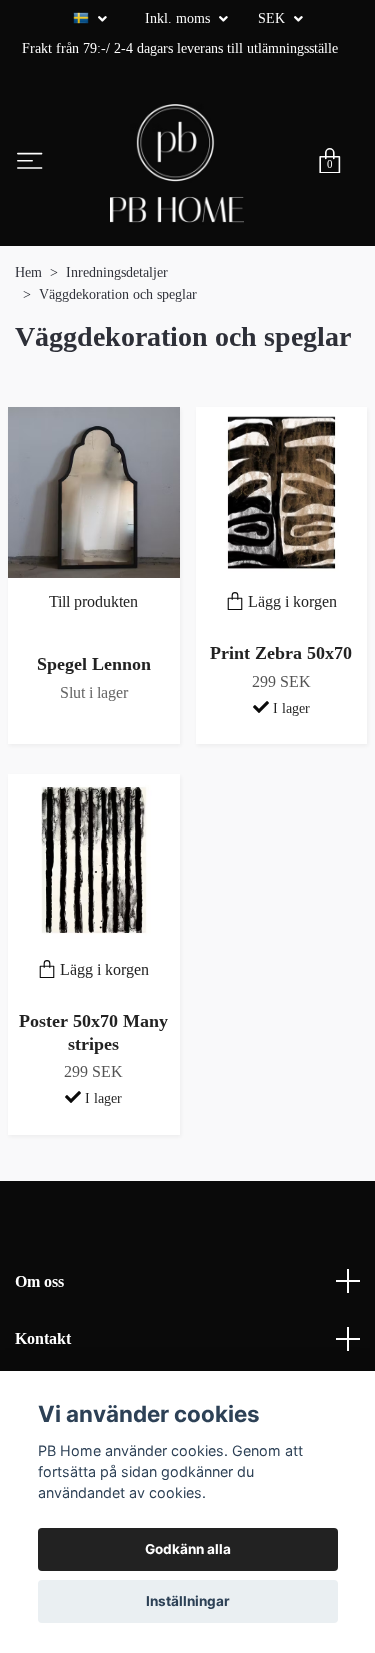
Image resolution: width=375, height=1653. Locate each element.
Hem (28, 272)
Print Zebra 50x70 (281, 653)
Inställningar (188, 1601)
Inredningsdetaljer (117, 272)
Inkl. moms (179, 18)
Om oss (39, 1281)
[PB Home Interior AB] (177, 163)
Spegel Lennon (94, 664)
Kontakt (43, 1338)
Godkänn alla (188, 1549)
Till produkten (93, 601)
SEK (273, 18)
